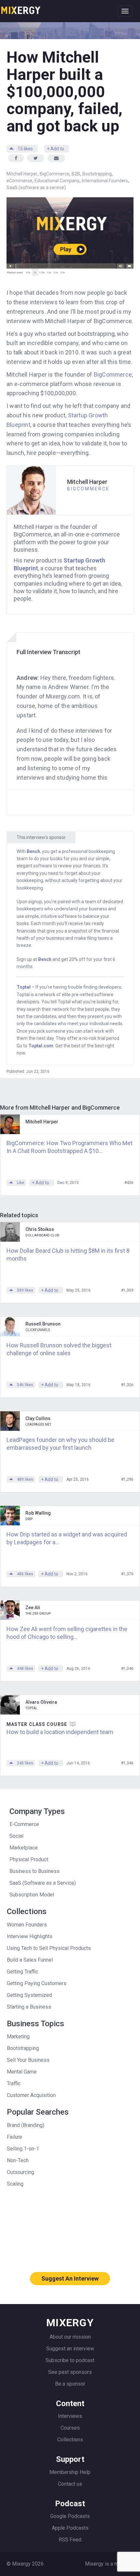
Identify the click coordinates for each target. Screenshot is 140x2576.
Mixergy (21, 8)
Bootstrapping (97, 174)
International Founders (105, 181)
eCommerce (19, 181)
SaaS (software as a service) (36, 187)
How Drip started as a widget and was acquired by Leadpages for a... (67, 1538)
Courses (70, 2428)
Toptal (24, 987)
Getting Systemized (29, 1995)
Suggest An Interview (70, 2278)
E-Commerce (24, 1824)
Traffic (14, 2083)
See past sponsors (70, 2372)
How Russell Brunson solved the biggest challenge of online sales (59, 1349)
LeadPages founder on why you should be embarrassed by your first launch (60, 1444)
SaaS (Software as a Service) (43, 1883)
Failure (14, 2137)
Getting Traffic (22, 1972)
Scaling (15, 2184)
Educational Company (57, 181)
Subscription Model (32, 1895)
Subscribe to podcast (70, 2360)
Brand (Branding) (26, 2125)
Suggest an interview (70, 2349)
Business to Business (35, 1871)
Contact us (70, 2484)
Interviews (70, 2416)
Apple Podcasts (70, 2528)
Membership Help (70, 2472)
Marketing (18, 2037)
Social (16, 1836)
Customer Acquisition (31, 2095)
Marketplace (24, 1848)
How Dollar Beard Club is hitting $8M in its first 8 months (68, 1255)
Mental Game (22, 2072)
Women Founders (27, 1925)
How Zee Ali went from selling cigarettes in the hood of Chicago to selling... (67, 1633)
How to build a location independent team (60, 1732)
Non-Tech (18, 2160)
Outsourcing (21, 2172)
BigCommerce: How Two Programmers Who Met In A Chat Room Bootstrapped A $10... (70, 1147)
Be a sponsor (70, 2384)
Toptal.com (41, 1046)
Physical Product (29, 1859)
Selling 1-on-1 (23, 2149)
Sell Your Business (28, 2060)
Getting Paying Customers (37, 1983)
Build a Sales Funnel (30, 1960)
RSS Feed (70, 2540)
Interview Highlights (30, 1936)
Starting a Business (29, 2007)
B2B (76, 174)
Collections (70, 2440)
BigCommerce (55, 174)
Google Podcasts (70, 2516)
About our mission (70, 2337)
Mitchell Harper (22, 174)
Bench (33, 851)
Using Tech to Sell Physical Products (49, 1948)
